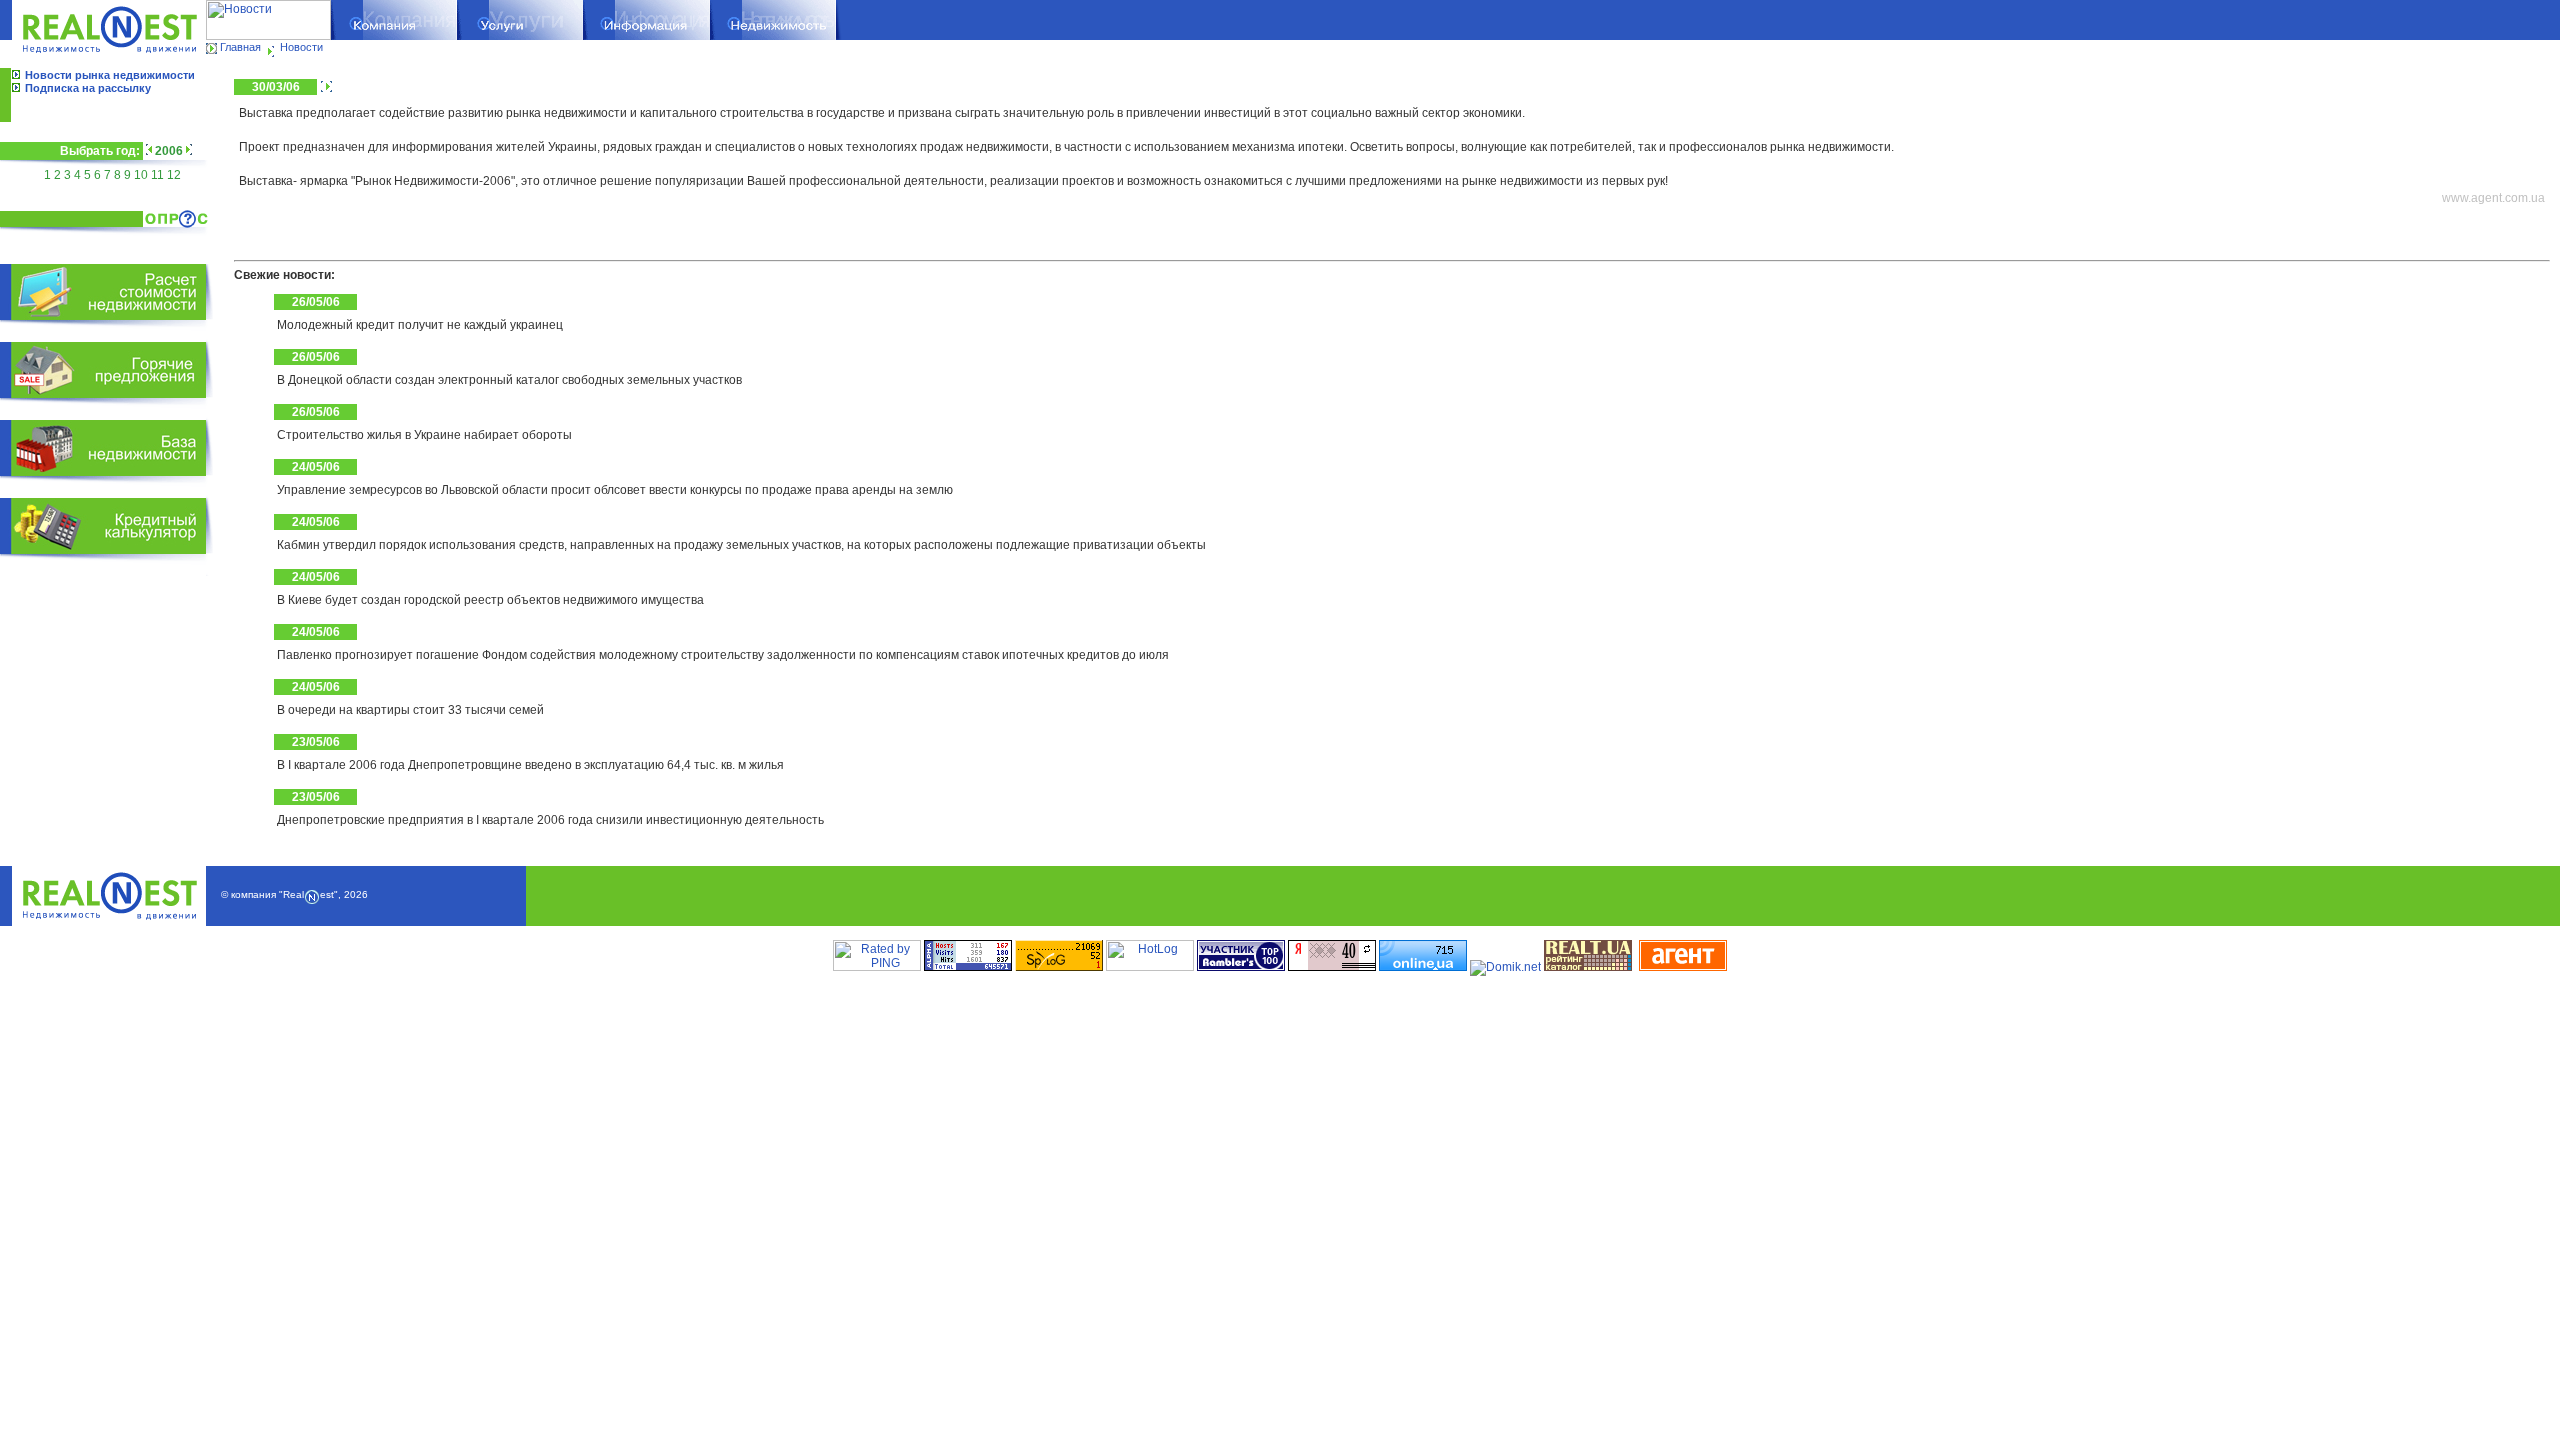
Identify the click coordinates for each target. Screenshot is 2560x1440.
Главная (240, 47)
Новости (301, 47)
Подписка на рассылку (88, 88)
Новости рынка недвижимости (110, 75)
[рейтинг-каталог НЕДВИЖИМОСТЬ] (1588, 967)
